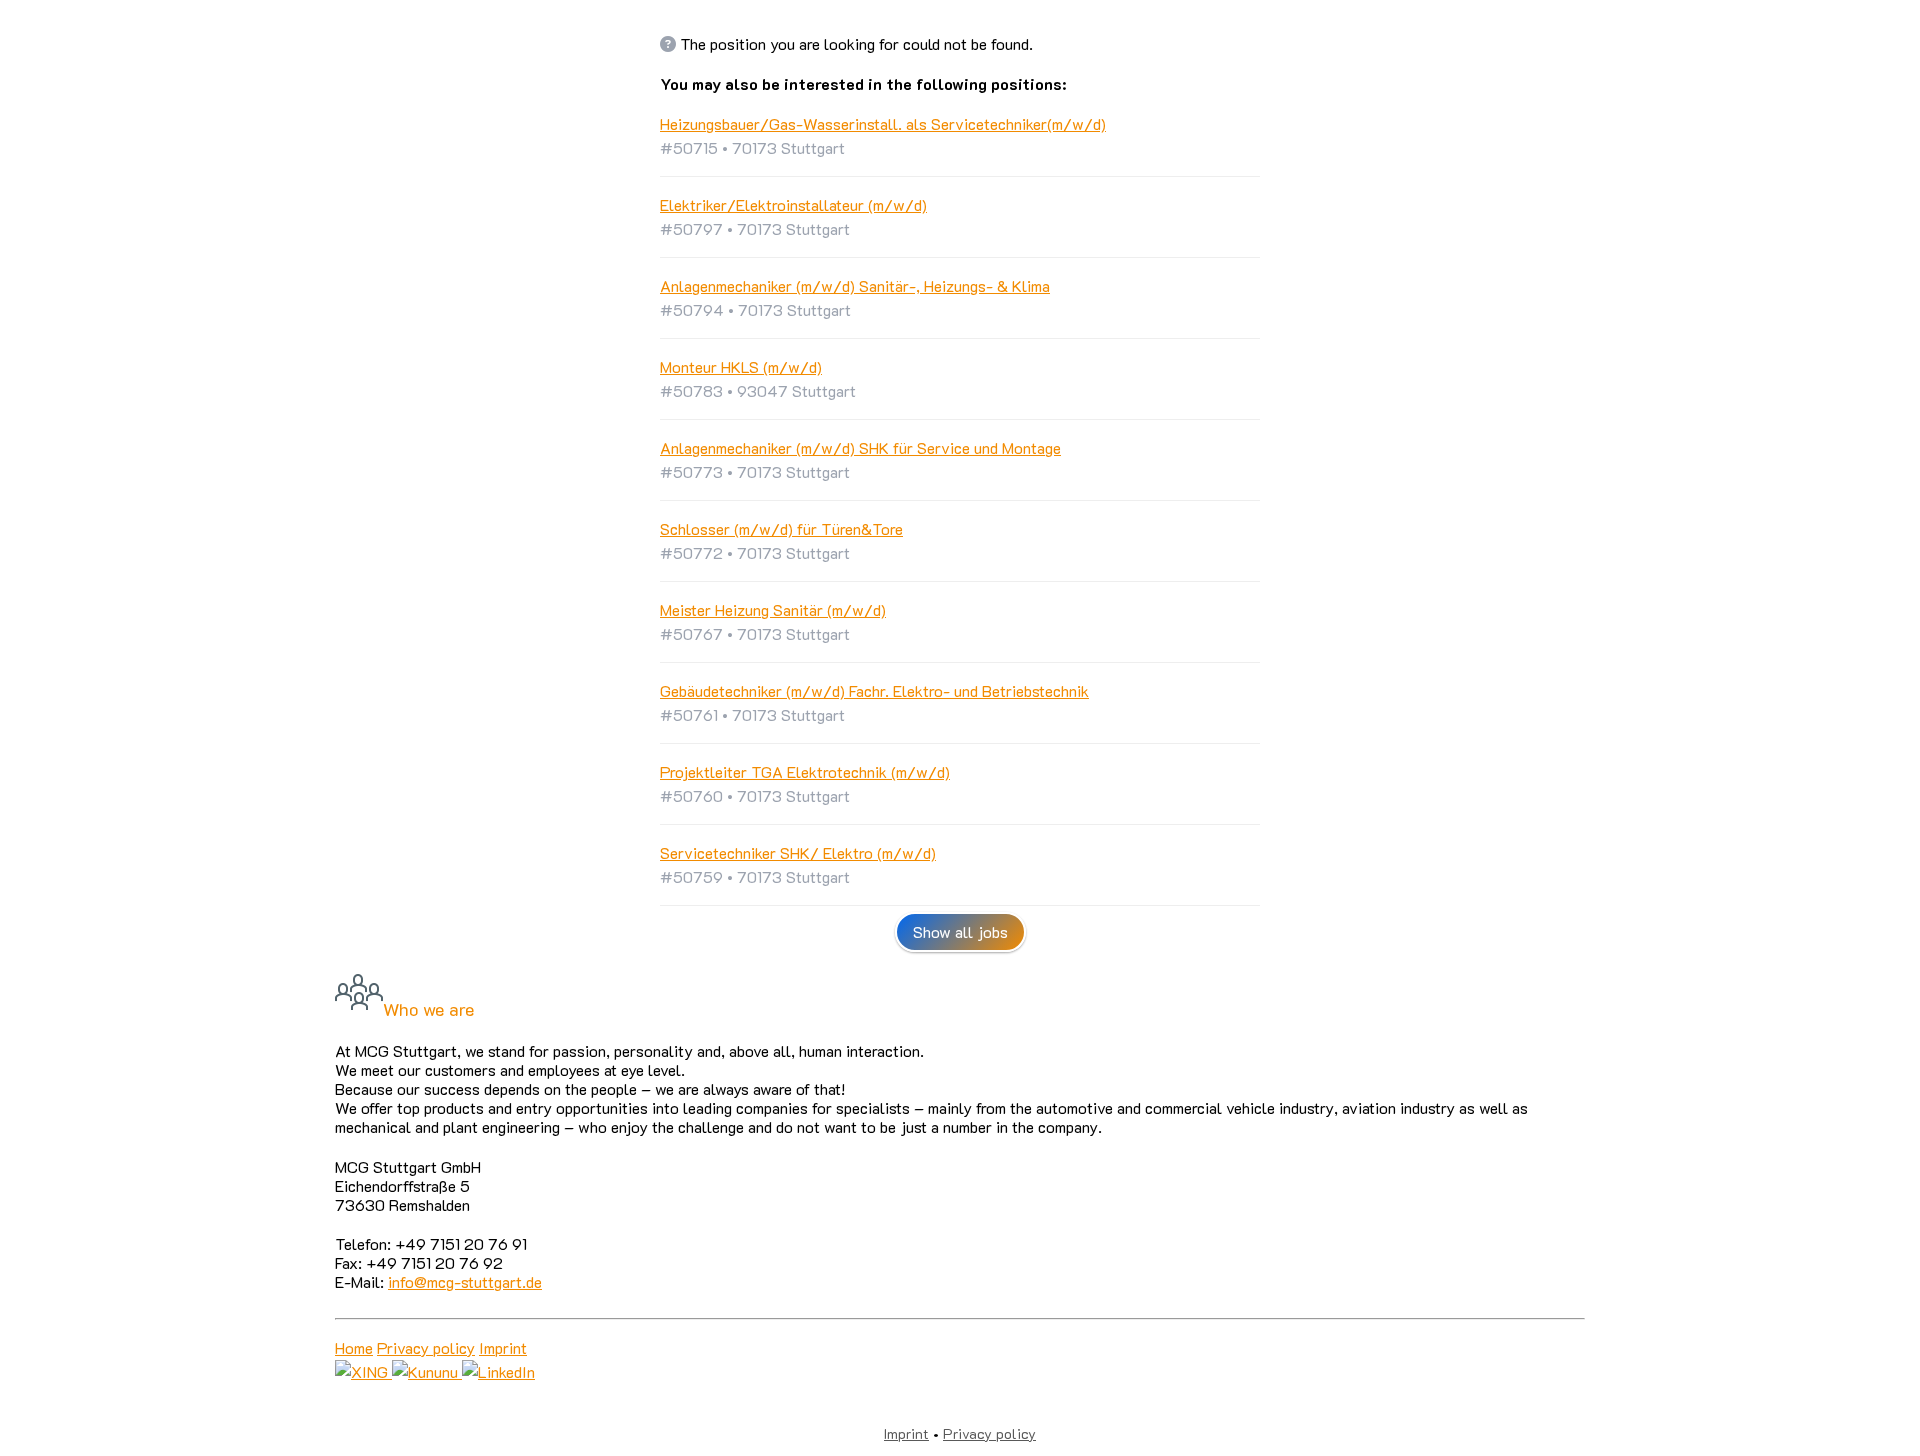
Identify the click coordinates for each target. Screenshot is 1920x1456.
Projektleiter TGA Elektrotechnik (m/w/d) (805, 771)
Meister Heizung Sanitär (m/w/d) (773, 609)
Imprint (503, 1347)
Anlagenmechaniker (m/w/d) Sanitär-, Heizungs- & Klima (855, 285)
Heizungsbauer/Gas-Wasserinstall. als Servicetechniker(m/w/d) (883, 123)
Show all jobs (960, 931)
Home (354, 1347)
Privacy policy (426, 1347)
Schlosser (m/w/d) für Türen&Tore (781, 528)
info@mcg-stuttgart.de (465, 1281)
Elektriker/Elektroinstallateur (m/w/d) (793, 204)
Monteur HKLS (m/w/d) (741, 366)
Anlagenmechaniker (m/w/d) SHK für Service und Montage (860, 447)
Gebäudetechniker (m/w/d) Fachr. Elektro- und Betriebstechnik (874, 690)
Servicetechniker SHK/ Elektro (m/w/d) (798, 852)
